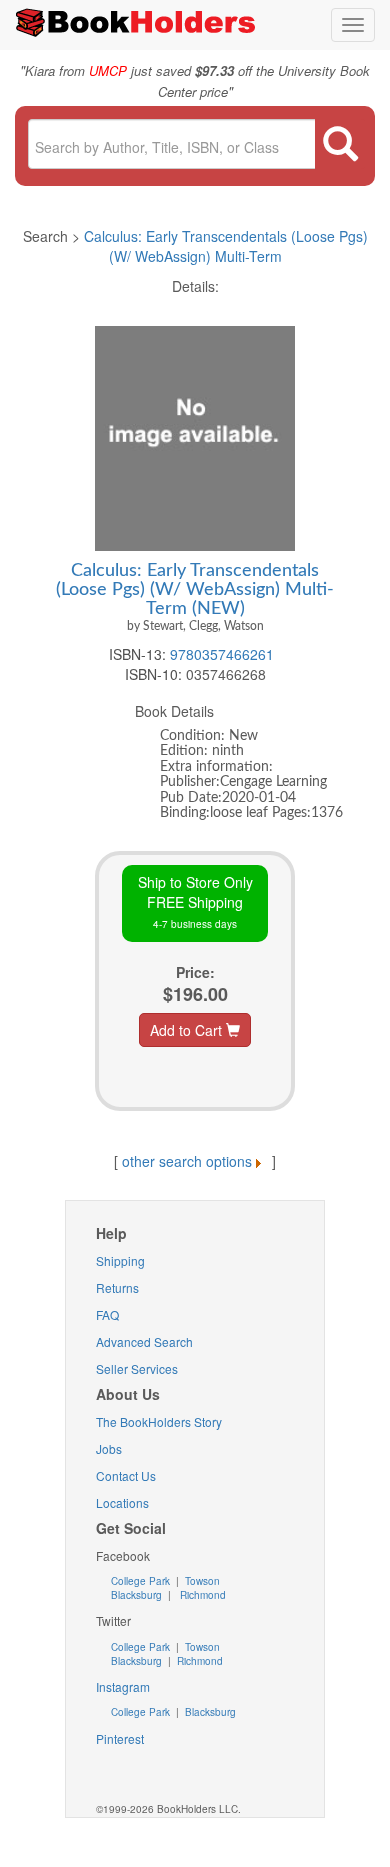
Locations (122, 1502)
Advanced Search (144, 1341)
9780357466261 (222, 654)
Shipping (120, 1260)
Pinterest (120, 1738)
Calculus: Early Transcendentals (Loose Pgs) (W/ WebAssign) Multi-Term (226, 246)
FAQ (107, 1314)
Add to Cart (188, 1030)
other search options (187, 1161)
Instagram (123, 1686)
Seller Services (137, 1368)
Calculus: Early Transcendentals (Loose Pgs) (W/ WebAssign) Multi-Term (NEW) (195, 590)
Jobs (109, 1448)
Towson (201, 1581)
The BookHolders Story (159, 1421)
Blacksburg (136, 1595)
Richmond (201, 1595)
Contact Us (126, 1475)
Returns (117, 1287)
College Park (142, 1581)
